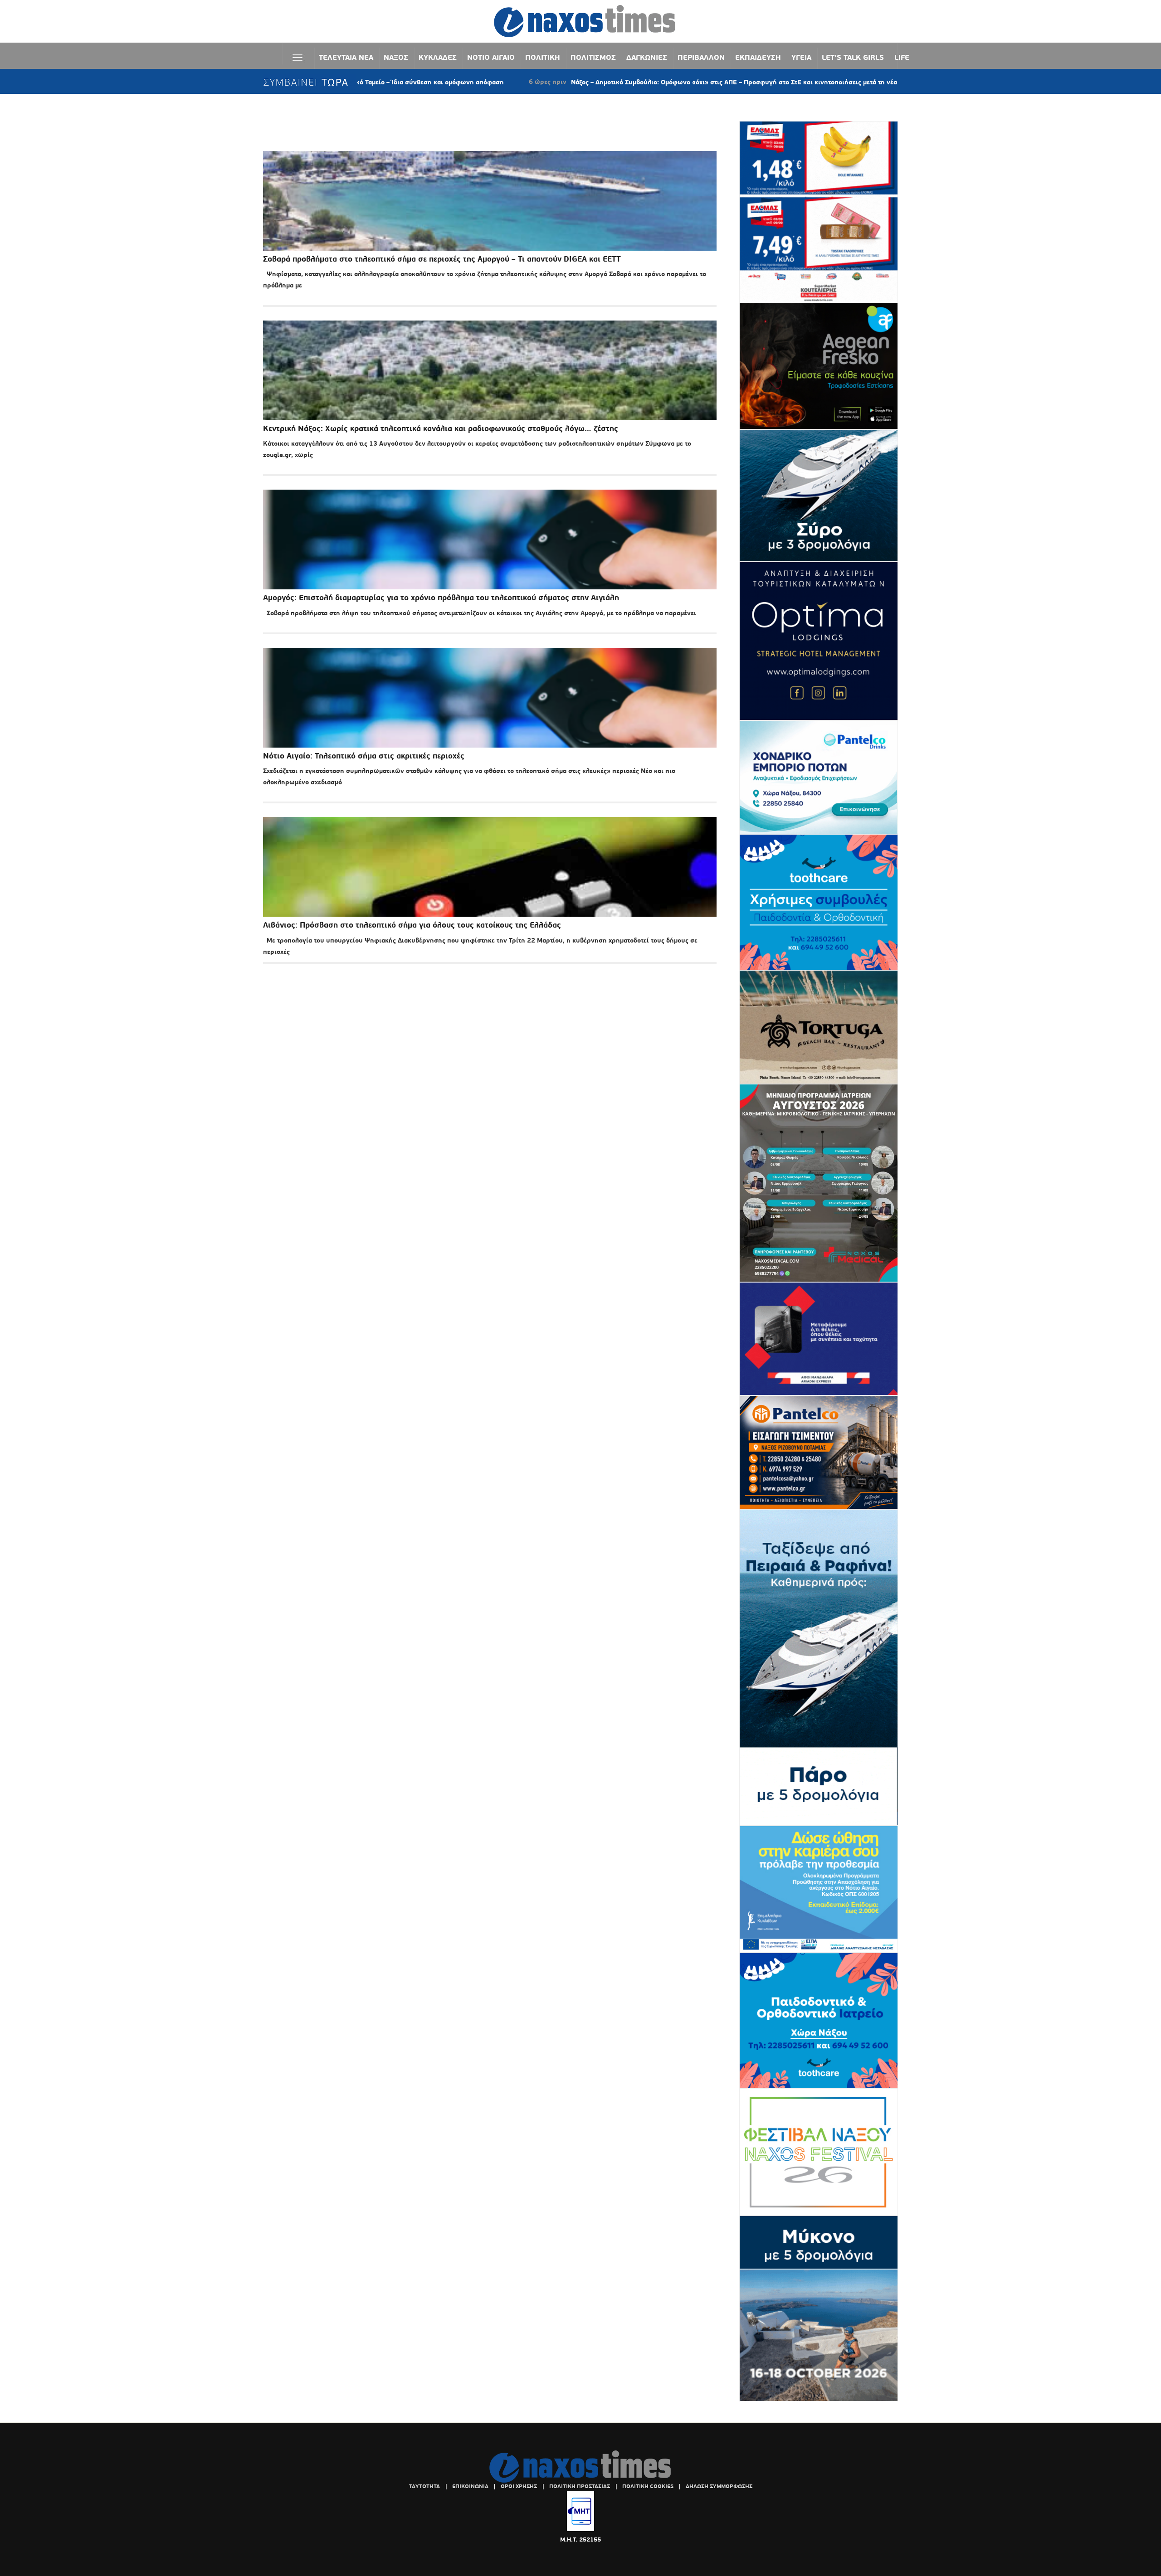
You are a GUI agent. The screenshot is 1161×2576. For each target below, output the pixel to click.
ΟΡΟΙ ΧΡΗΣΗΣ (519, 2486)
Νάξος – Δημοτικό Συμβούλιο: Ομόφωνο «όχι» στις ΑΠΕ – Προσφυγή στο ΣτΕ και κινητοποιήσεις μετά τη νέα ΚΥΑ (614, 82)
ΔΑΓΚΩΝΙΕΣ (647, 57)
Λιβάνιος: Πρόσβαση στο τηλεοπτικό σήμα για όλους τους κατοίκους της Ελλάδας (412, 925)
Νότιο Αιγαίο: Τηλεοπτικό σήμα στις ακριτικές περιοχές (364, 756)
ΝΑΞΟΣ (396, 57)
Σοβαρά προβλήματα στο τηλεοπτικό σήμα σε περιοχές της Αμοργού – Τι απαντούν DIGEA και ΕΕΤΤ (442, 259)
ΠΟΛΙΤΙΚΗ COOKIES (648, 2486)
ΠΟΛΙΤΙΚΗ (543, 57)
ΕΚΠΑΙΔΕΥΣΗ (758, 57)
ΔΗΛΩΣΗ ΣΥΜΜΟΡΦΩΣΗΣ (719, 2486)
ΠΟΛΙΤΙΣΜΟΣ (593, 57)
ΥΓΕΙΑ (801, 57)
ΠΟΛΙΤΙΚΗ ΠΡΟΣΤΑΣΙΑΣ (580, 2486)
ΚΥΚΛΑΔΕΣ (438, 57)
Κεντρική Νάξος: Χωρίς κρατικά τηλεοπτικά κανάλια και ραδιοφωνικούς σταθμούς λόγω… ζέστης (441, 429)
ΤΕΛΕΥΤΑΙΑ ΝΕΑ (346, 57)
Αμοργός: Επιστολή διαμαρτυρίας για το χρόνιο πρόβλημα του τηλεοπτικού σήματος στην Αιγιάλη (441, 598)
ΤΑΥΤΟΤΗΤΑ (424, 2486)
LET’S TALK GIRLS (853, 57)
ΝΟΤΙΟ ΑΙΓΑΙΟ (491, 57)
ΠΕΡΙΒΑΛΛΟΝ (701, 57)
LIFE (902, 57)
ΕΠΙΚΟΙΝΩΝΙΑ (470, 2486)
